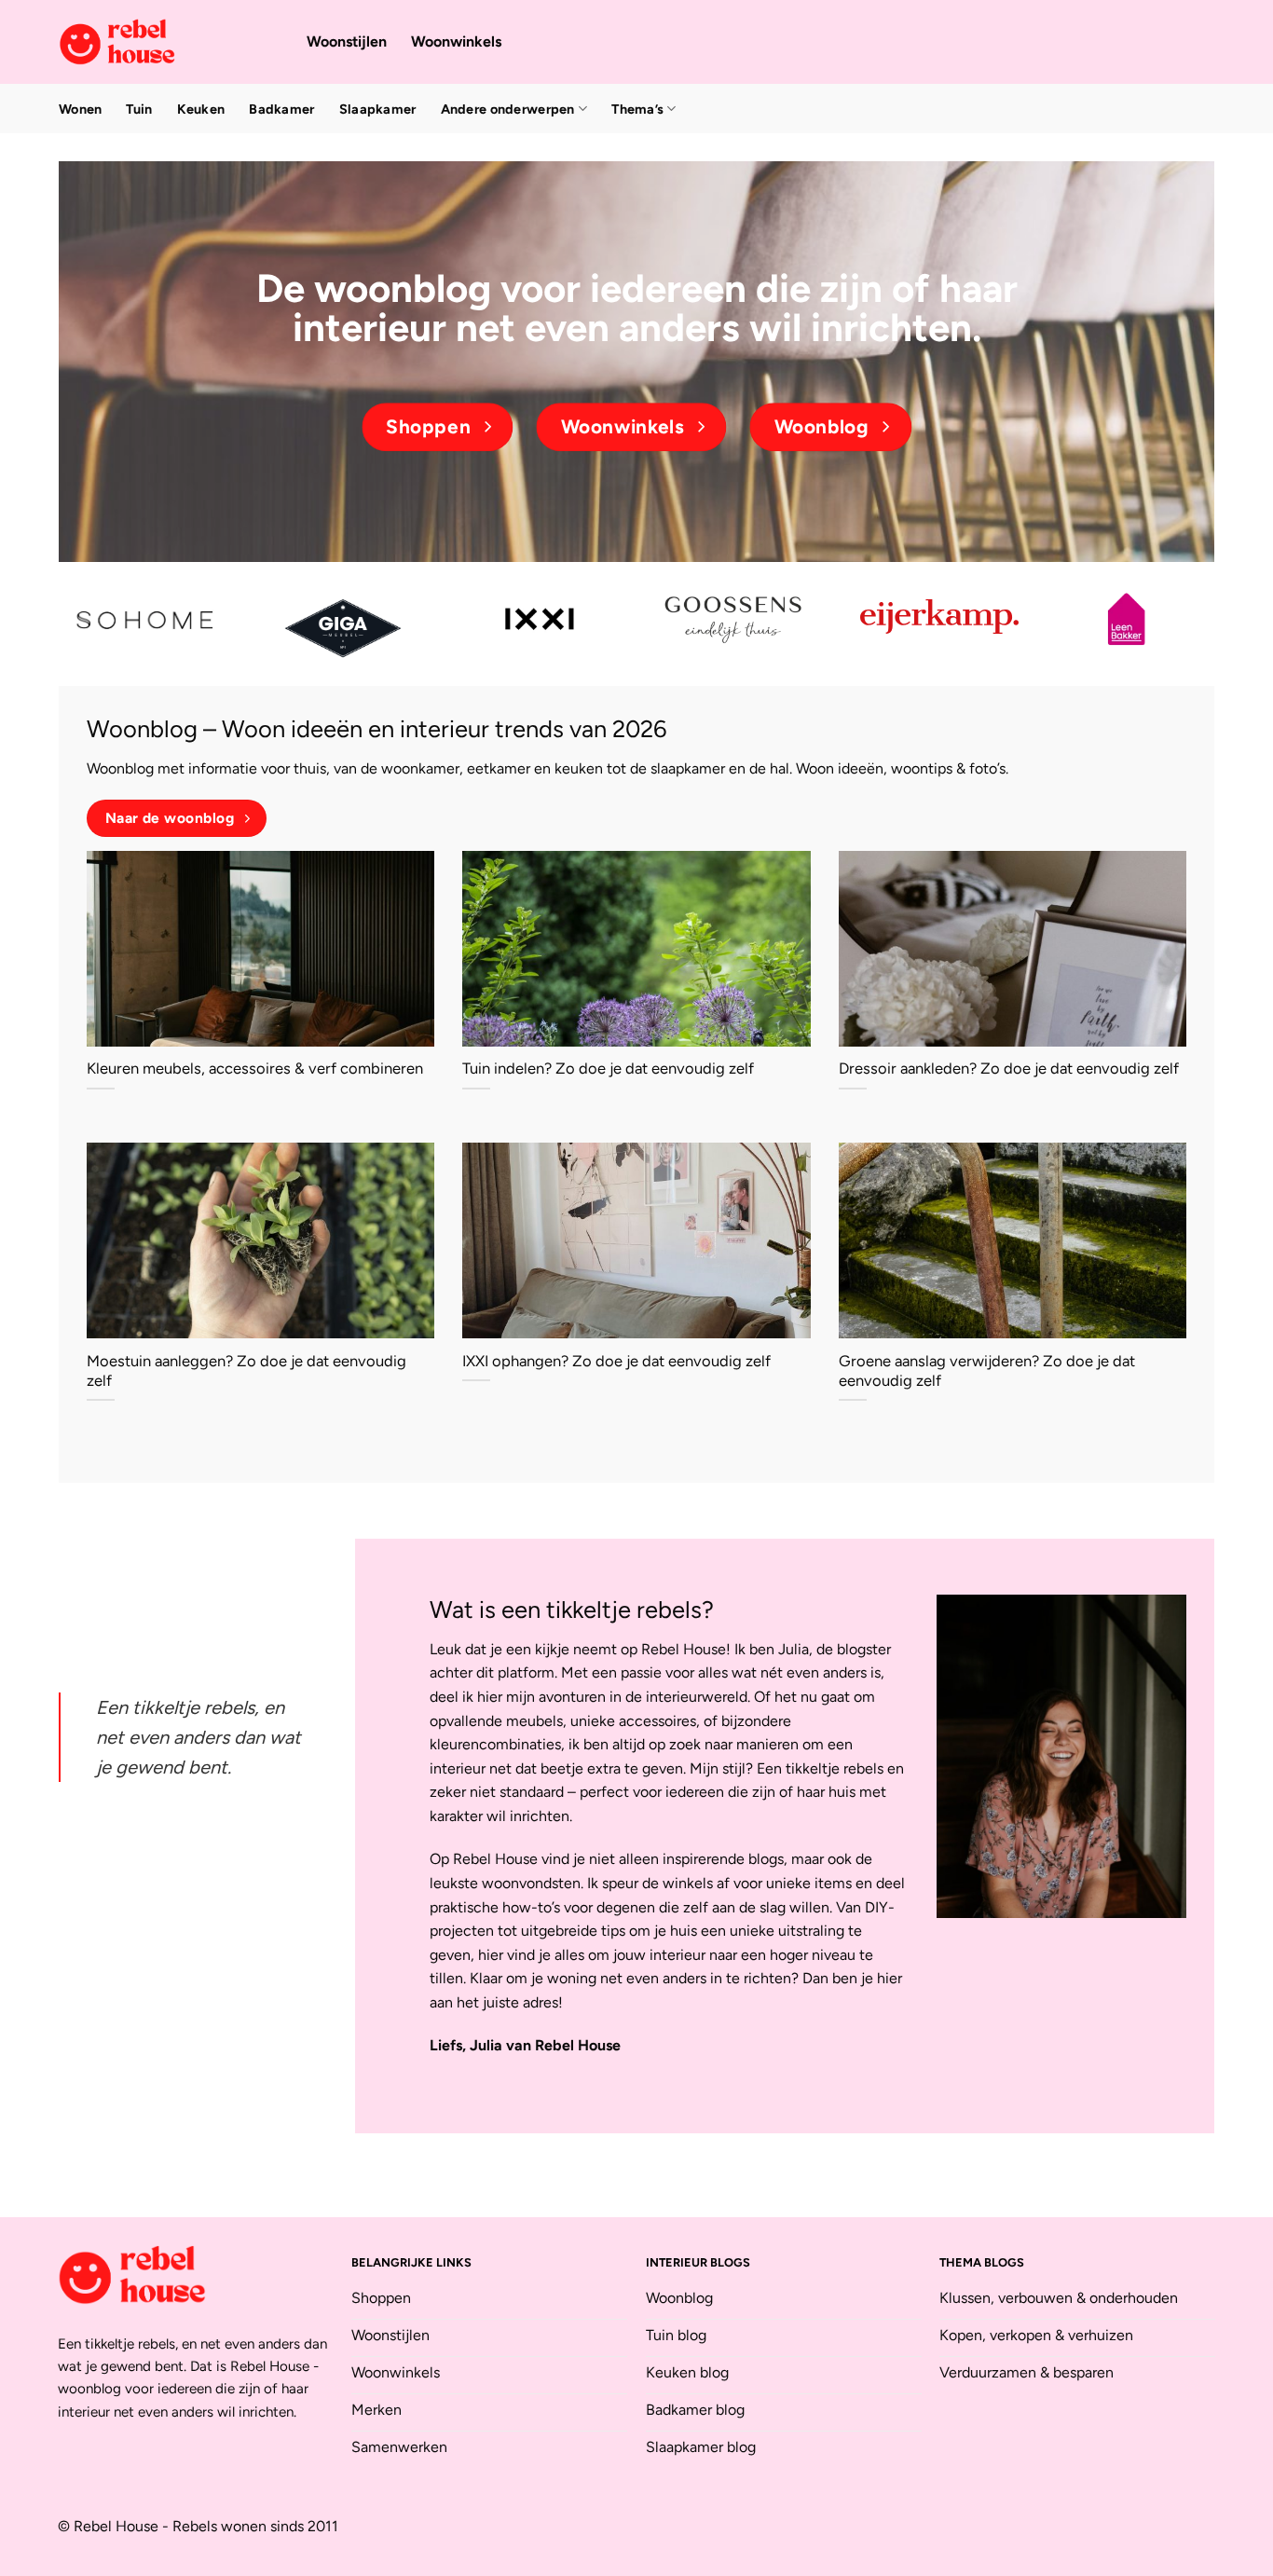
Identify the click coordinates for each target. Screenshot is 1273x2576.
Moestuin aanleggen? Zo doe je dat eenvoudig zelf (246, 1371)
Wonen (80, 109)
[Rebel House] (169, 42)
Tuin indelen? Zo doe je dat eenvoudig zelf (608, 1068)
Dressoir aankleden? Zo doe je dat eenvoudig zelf (1009, 1068)
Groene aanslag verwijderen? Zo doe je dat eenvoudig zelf (987, 1371)
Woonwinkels (456, 41)
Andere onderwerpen (508, 109)
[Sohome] (147, 619)
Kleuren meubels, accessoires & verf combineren (255, 1068)
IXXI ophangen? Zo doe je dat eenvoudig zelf (616, 1361)
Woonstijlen (347, 41)
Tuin (139, 109)
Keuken (201, 109)
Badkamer (281, 109)
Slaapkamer (378, 109)
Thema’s (637, 109)
